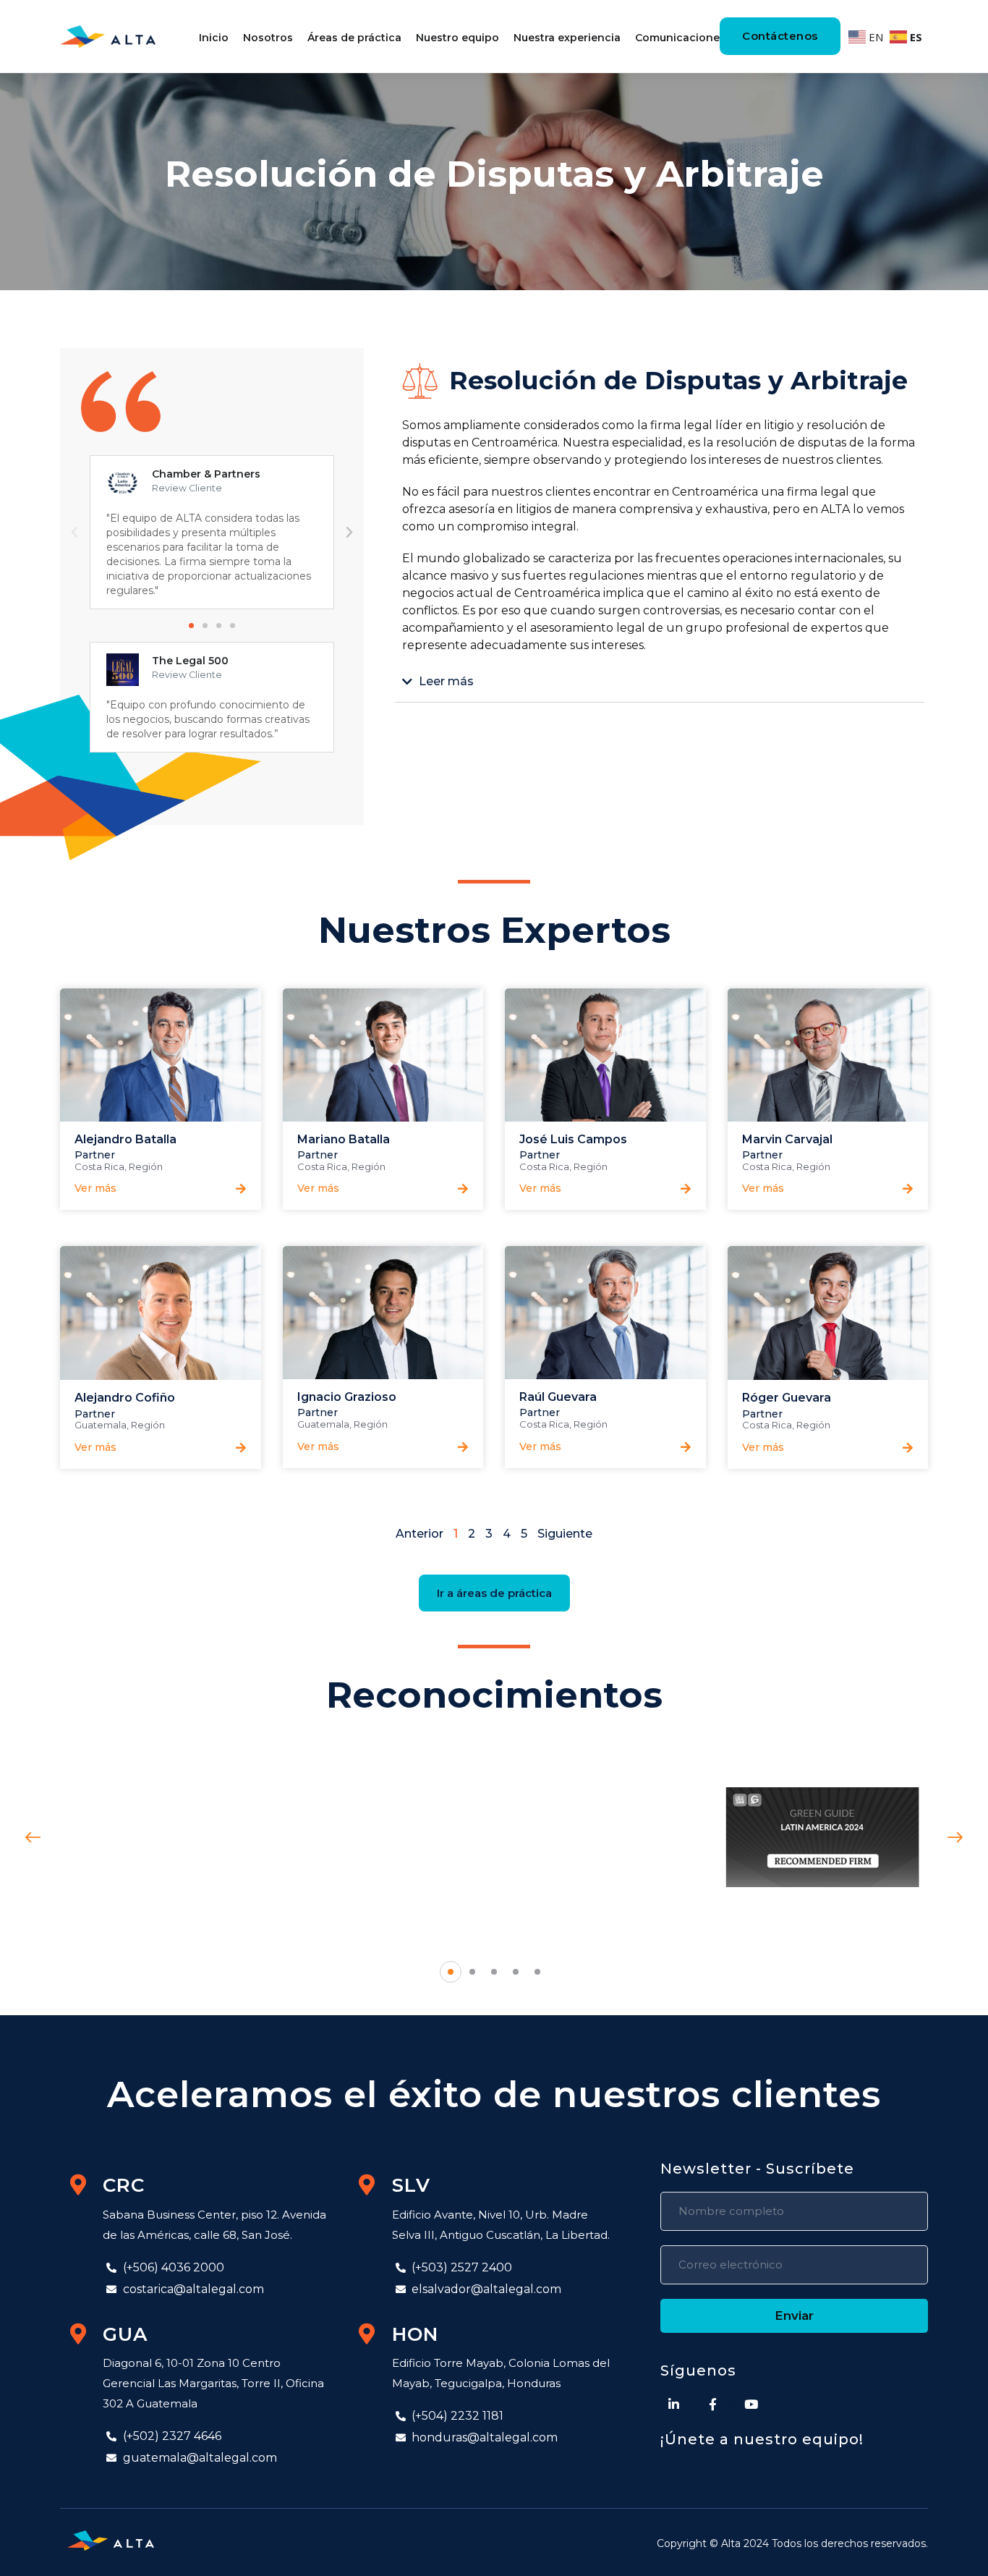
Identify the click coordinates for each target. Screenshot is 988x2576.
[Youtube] (751, 2404)
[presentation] (33, 1838)
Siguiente (565, 1534)
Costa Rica (99, 1166)
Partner (95, 1155)
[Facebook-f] (713, 2404)
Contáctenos (780, 36)
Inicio (214, 38)
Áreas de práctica (354, 38)
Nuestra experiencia (567, 38)
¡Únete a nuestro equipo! (762, 2439)
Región (146, 1166)
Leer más (446, 682)
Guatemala (101, 1425)
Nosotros (268, 38)
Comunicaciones (680, 38)
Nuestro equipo (457, 38)
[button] (191, 626)
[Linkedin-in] (674, 2404)
